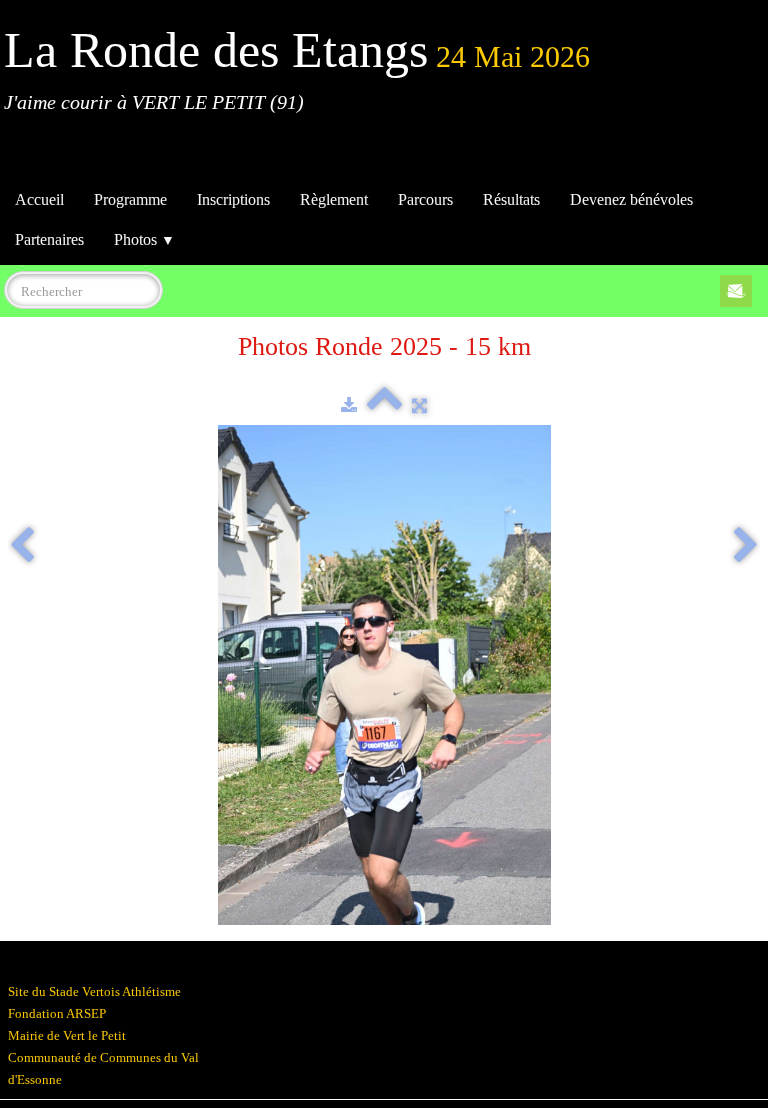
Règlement (334, 199)
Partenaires (49, 239)
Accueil (39, 199)
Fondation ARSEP (57, 1013)
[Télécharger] (349, 405)
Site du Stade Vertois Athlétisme (94, 991)
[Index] (384, 405)
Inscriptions (233, 199)
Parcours (425, 199)
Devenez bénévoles (631, 199)
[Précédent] (22, 547)
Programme (130, 199)
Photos (144, 239)
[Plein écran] (419, 405)
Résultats (511, 199)
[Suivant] (746, 547)
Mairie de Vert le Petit (67, 1035)
